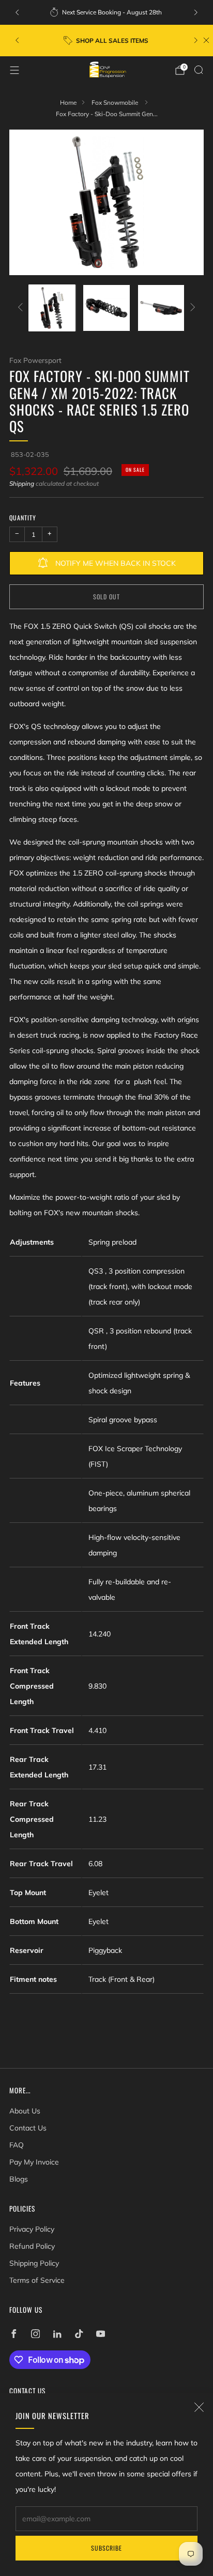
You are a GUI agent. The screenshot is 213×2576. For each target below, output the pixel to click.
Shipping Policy (34, 2263)
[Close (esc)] (199, 2407)
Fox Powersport (35, 360)
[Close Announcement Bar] (206, 40)
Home (68, 102)
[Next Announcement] (196, 12)
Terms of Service (37, 2280)
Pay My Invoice (34, 2162)
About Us (25, 2111)
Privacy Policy (32, 2229)
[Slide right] (191, 308)
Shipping (22, 483)
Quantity (23, 518)
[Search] (199, 70)
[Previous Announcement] (17, 12)
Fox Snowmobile (116, 102)
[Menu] (14, 70)
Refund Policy (32, 2246)
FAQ (17, 2145)
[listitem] (107, 12)
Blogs (19, 2179)
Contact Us (28, 2128)
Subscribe (106, 2548)
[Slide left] (22, 308)
